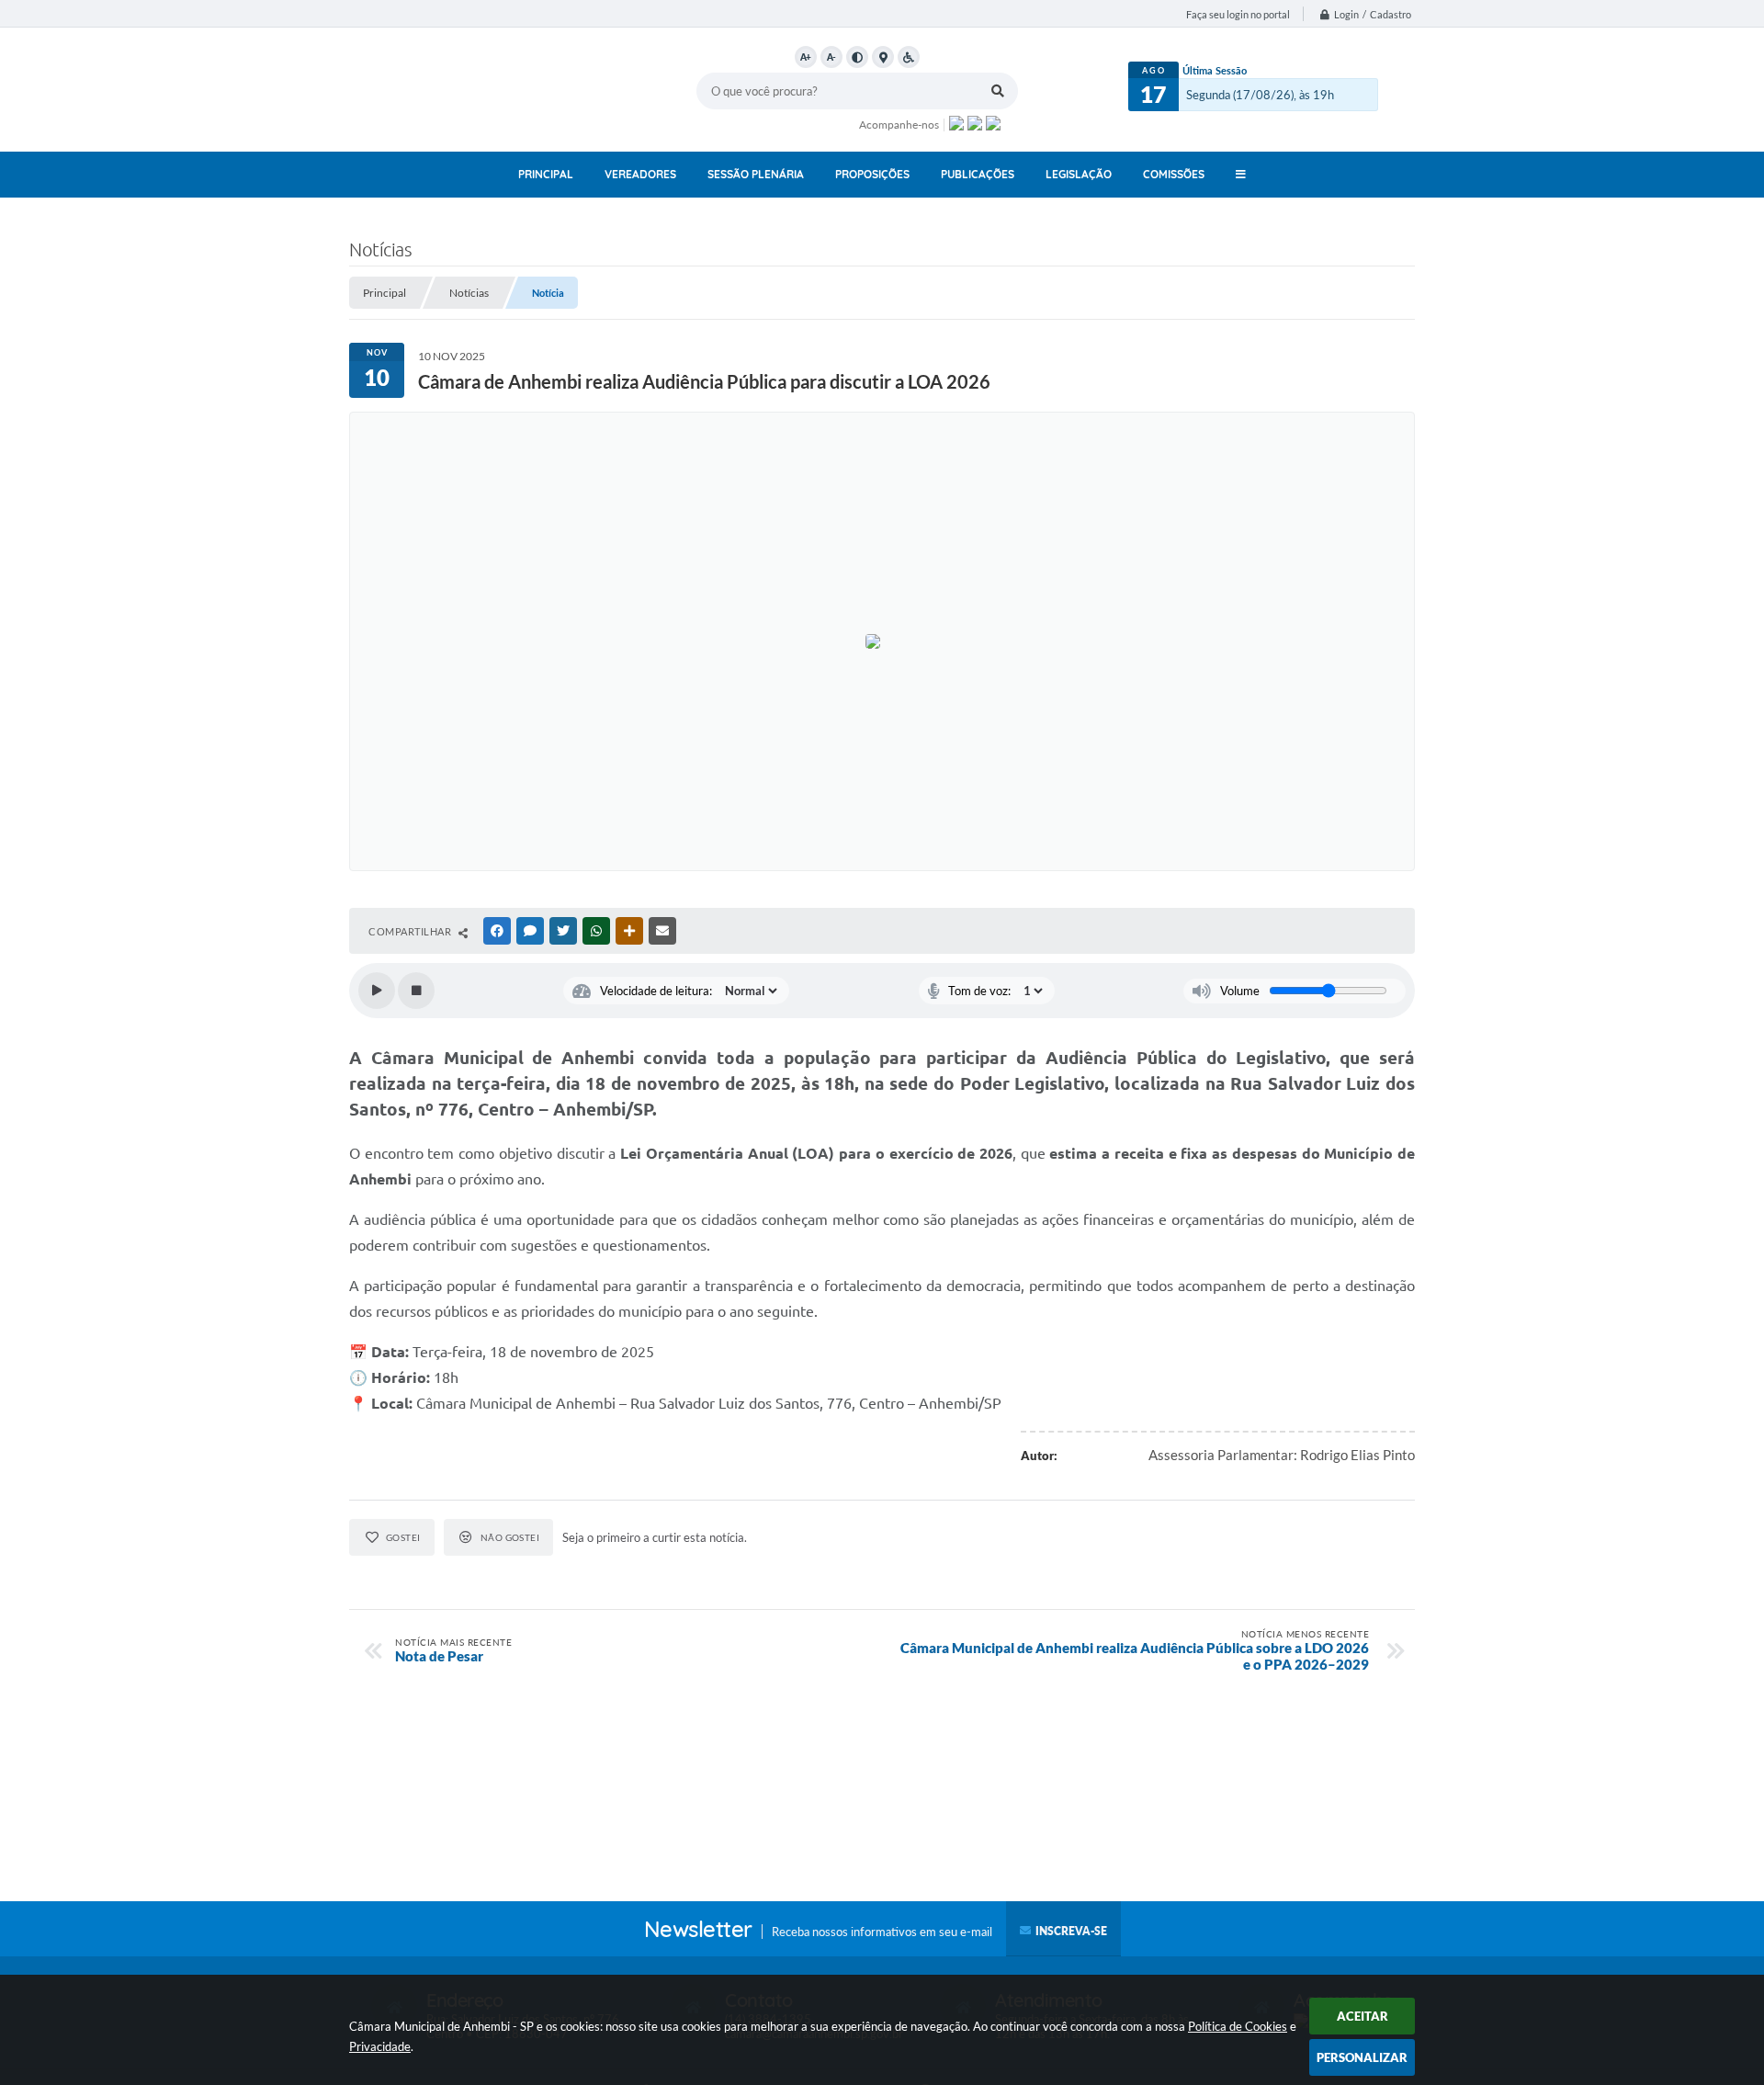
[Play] (377, 991)
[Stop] (416, 991)
